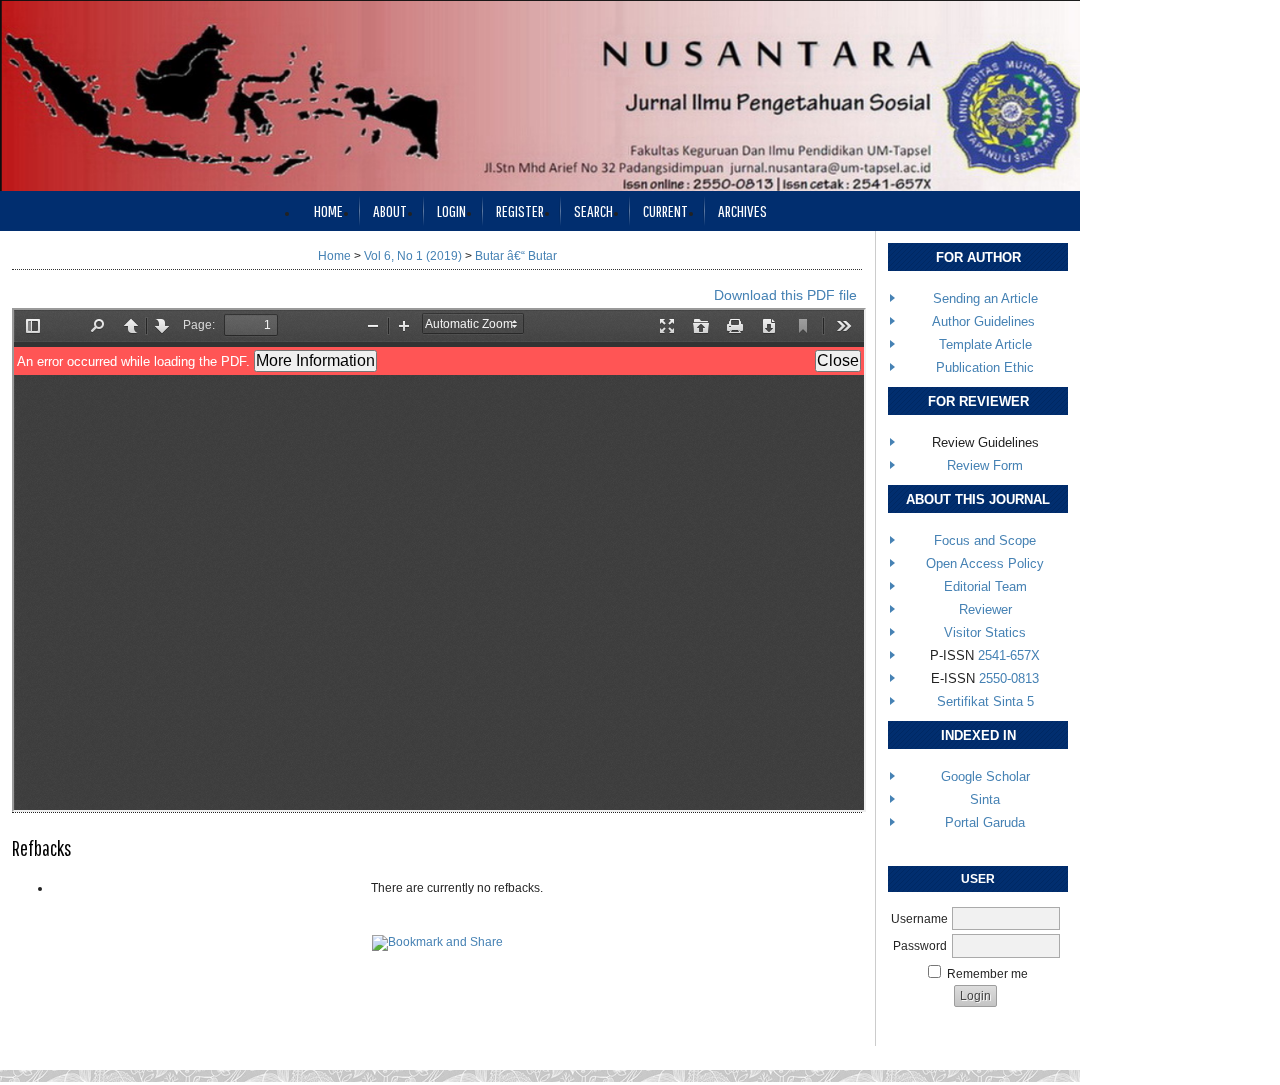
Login (451, 210)
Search (593, 210)
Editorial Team (985, 586)
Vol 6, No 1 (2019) (413, 256)
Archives (742, 210)
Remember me (987, 974)
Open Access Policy (985, 563)
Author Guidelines (983, 321)
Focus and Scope (985, 540)
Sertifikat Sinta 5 (985, 701)
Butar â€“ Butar (516, 256)
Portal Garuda (985, 822)
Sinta (985, 799)
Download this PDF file (785, 295)
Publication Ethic (985, 367)
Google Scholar (985, 776)
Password (920, 946)
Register (520, 210)
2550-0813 (1009, 678)
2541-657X (1009, 655)
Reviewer (985, 609)
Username (919, 919)
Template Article (985, 344)
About (390, 210)
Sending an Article (985, 298)
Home (328, 210)
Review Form (985, 465)
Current (665, 210)
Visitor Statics (985, 632)
